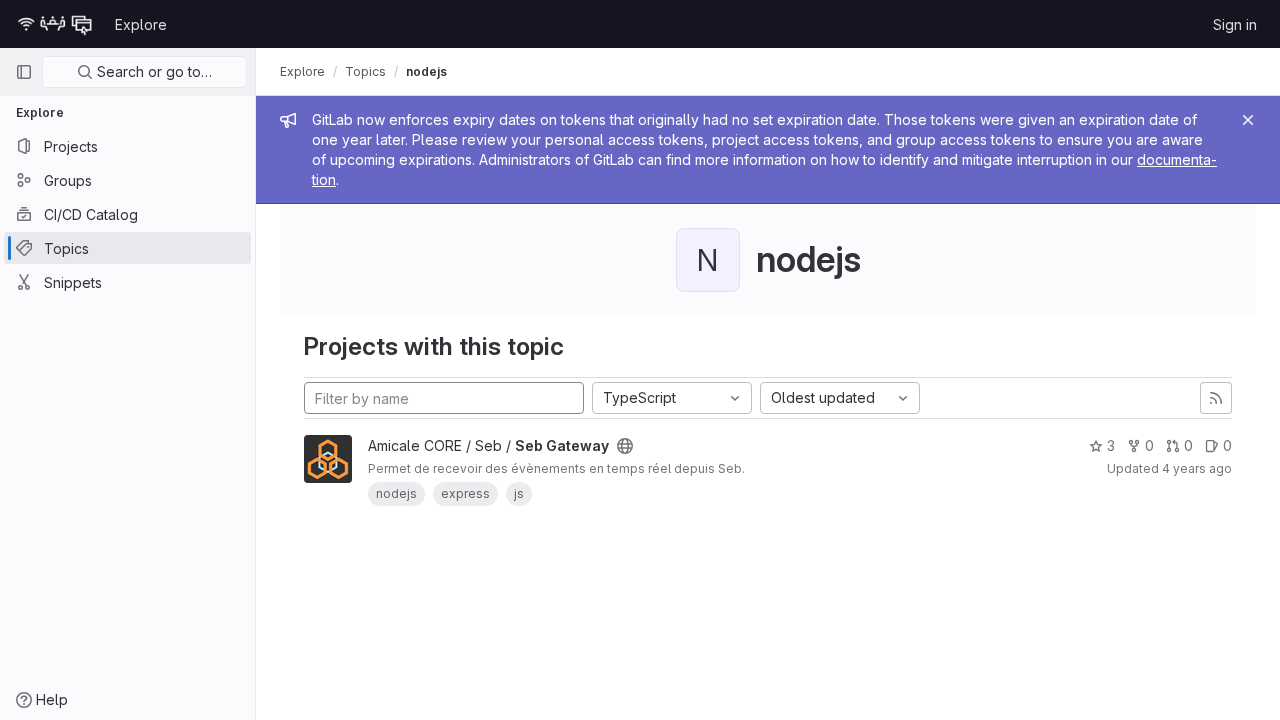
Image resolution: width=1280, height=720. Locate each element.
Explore (141, 24)
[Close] (1248, 120)
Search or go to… (152, 71)
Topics (365, 71)
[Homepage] (55, 24)
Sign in (1235, 24)
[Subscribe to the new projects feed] (1216, 398)
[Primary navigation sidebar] (24, 72)
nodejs (426, 71)
